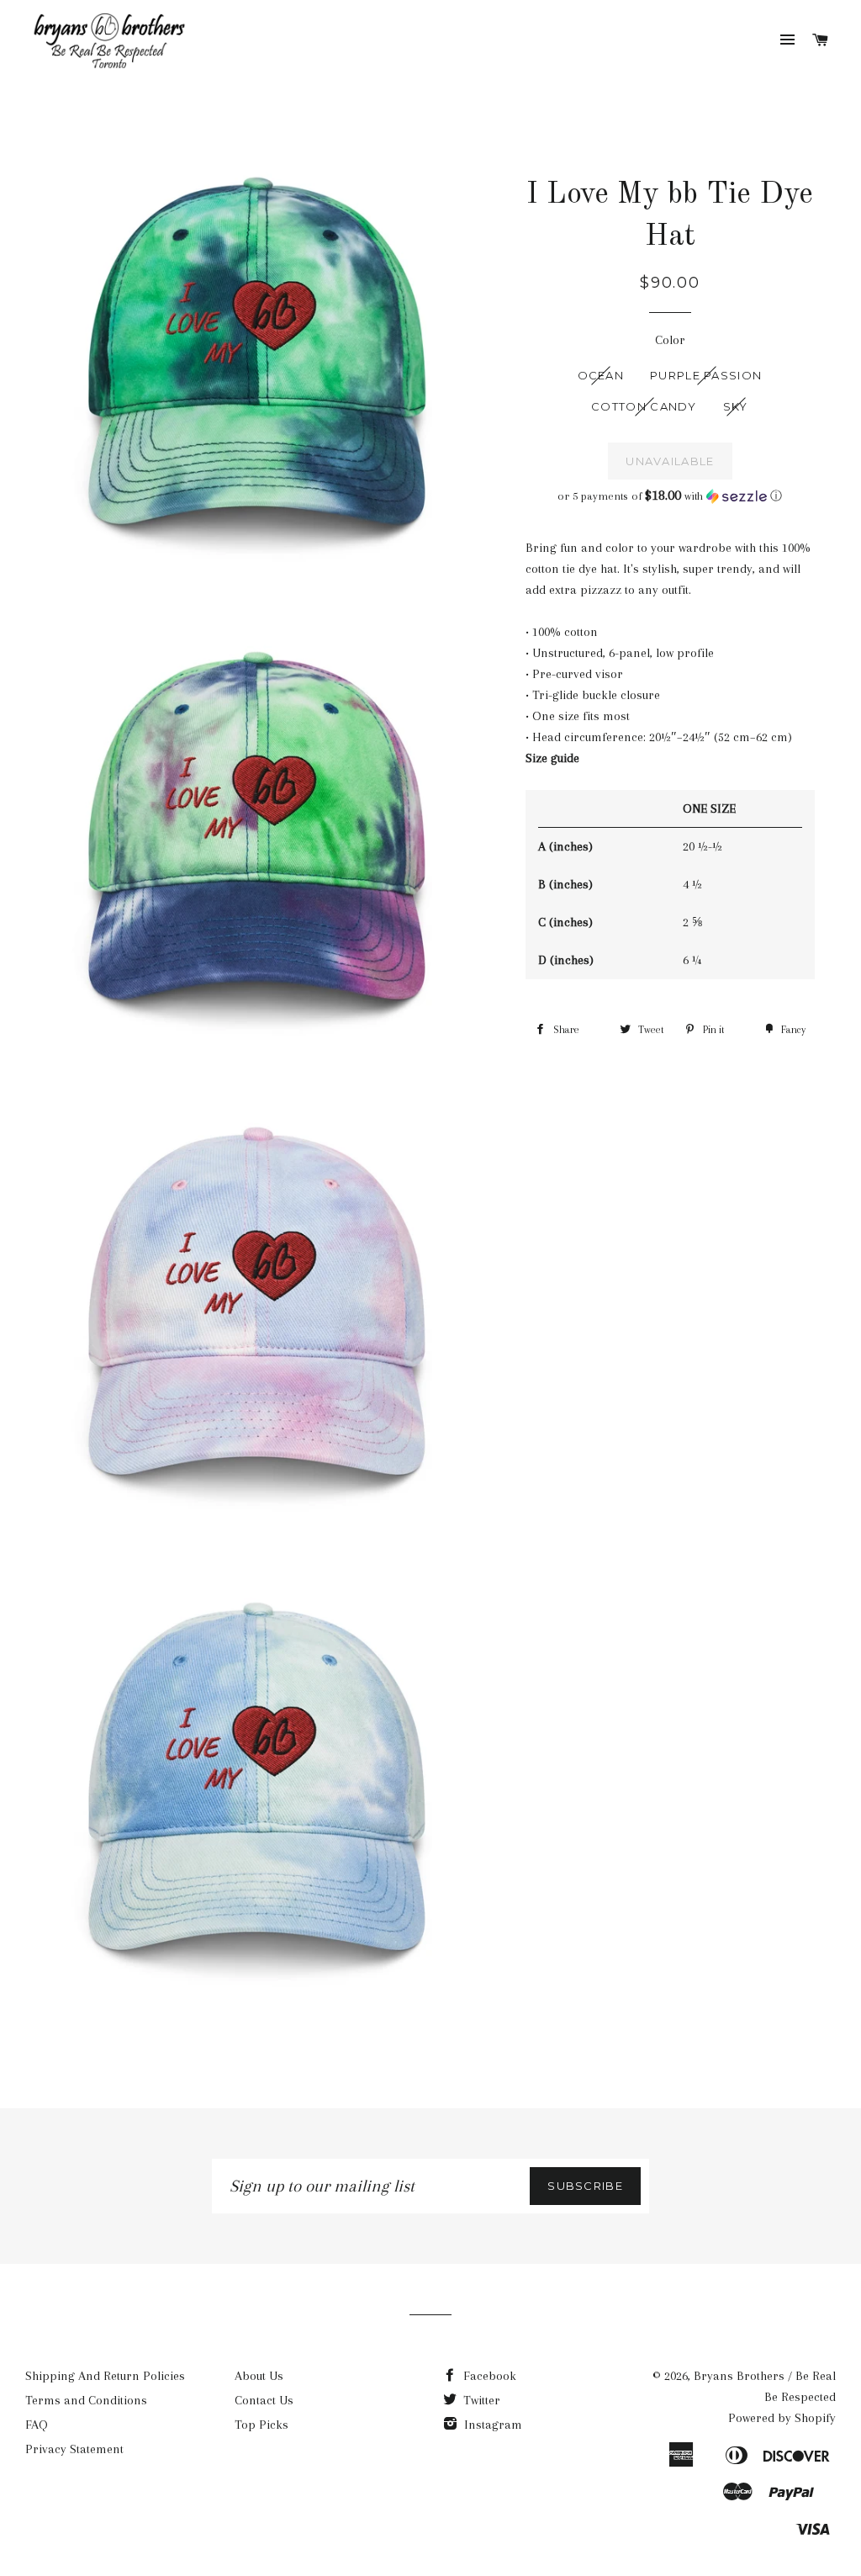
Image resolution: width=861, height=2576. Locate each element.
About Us (259, 2376)
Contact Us (264, 2400)
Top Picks (261, 2425)
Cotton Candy (644, 406)
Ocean (601, 375)
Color (670, 340)
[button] (670, 496)
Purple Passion (706, 375)
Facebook (488, 2376)
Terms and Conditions (86, 2400)
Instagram (491, 2425)
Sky (736, 406)
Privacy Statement (74, 2449)
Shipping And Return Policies (105, 2376)
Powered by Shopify (782, 2418)
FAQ (37, 2425)
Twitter (480, 2400)
